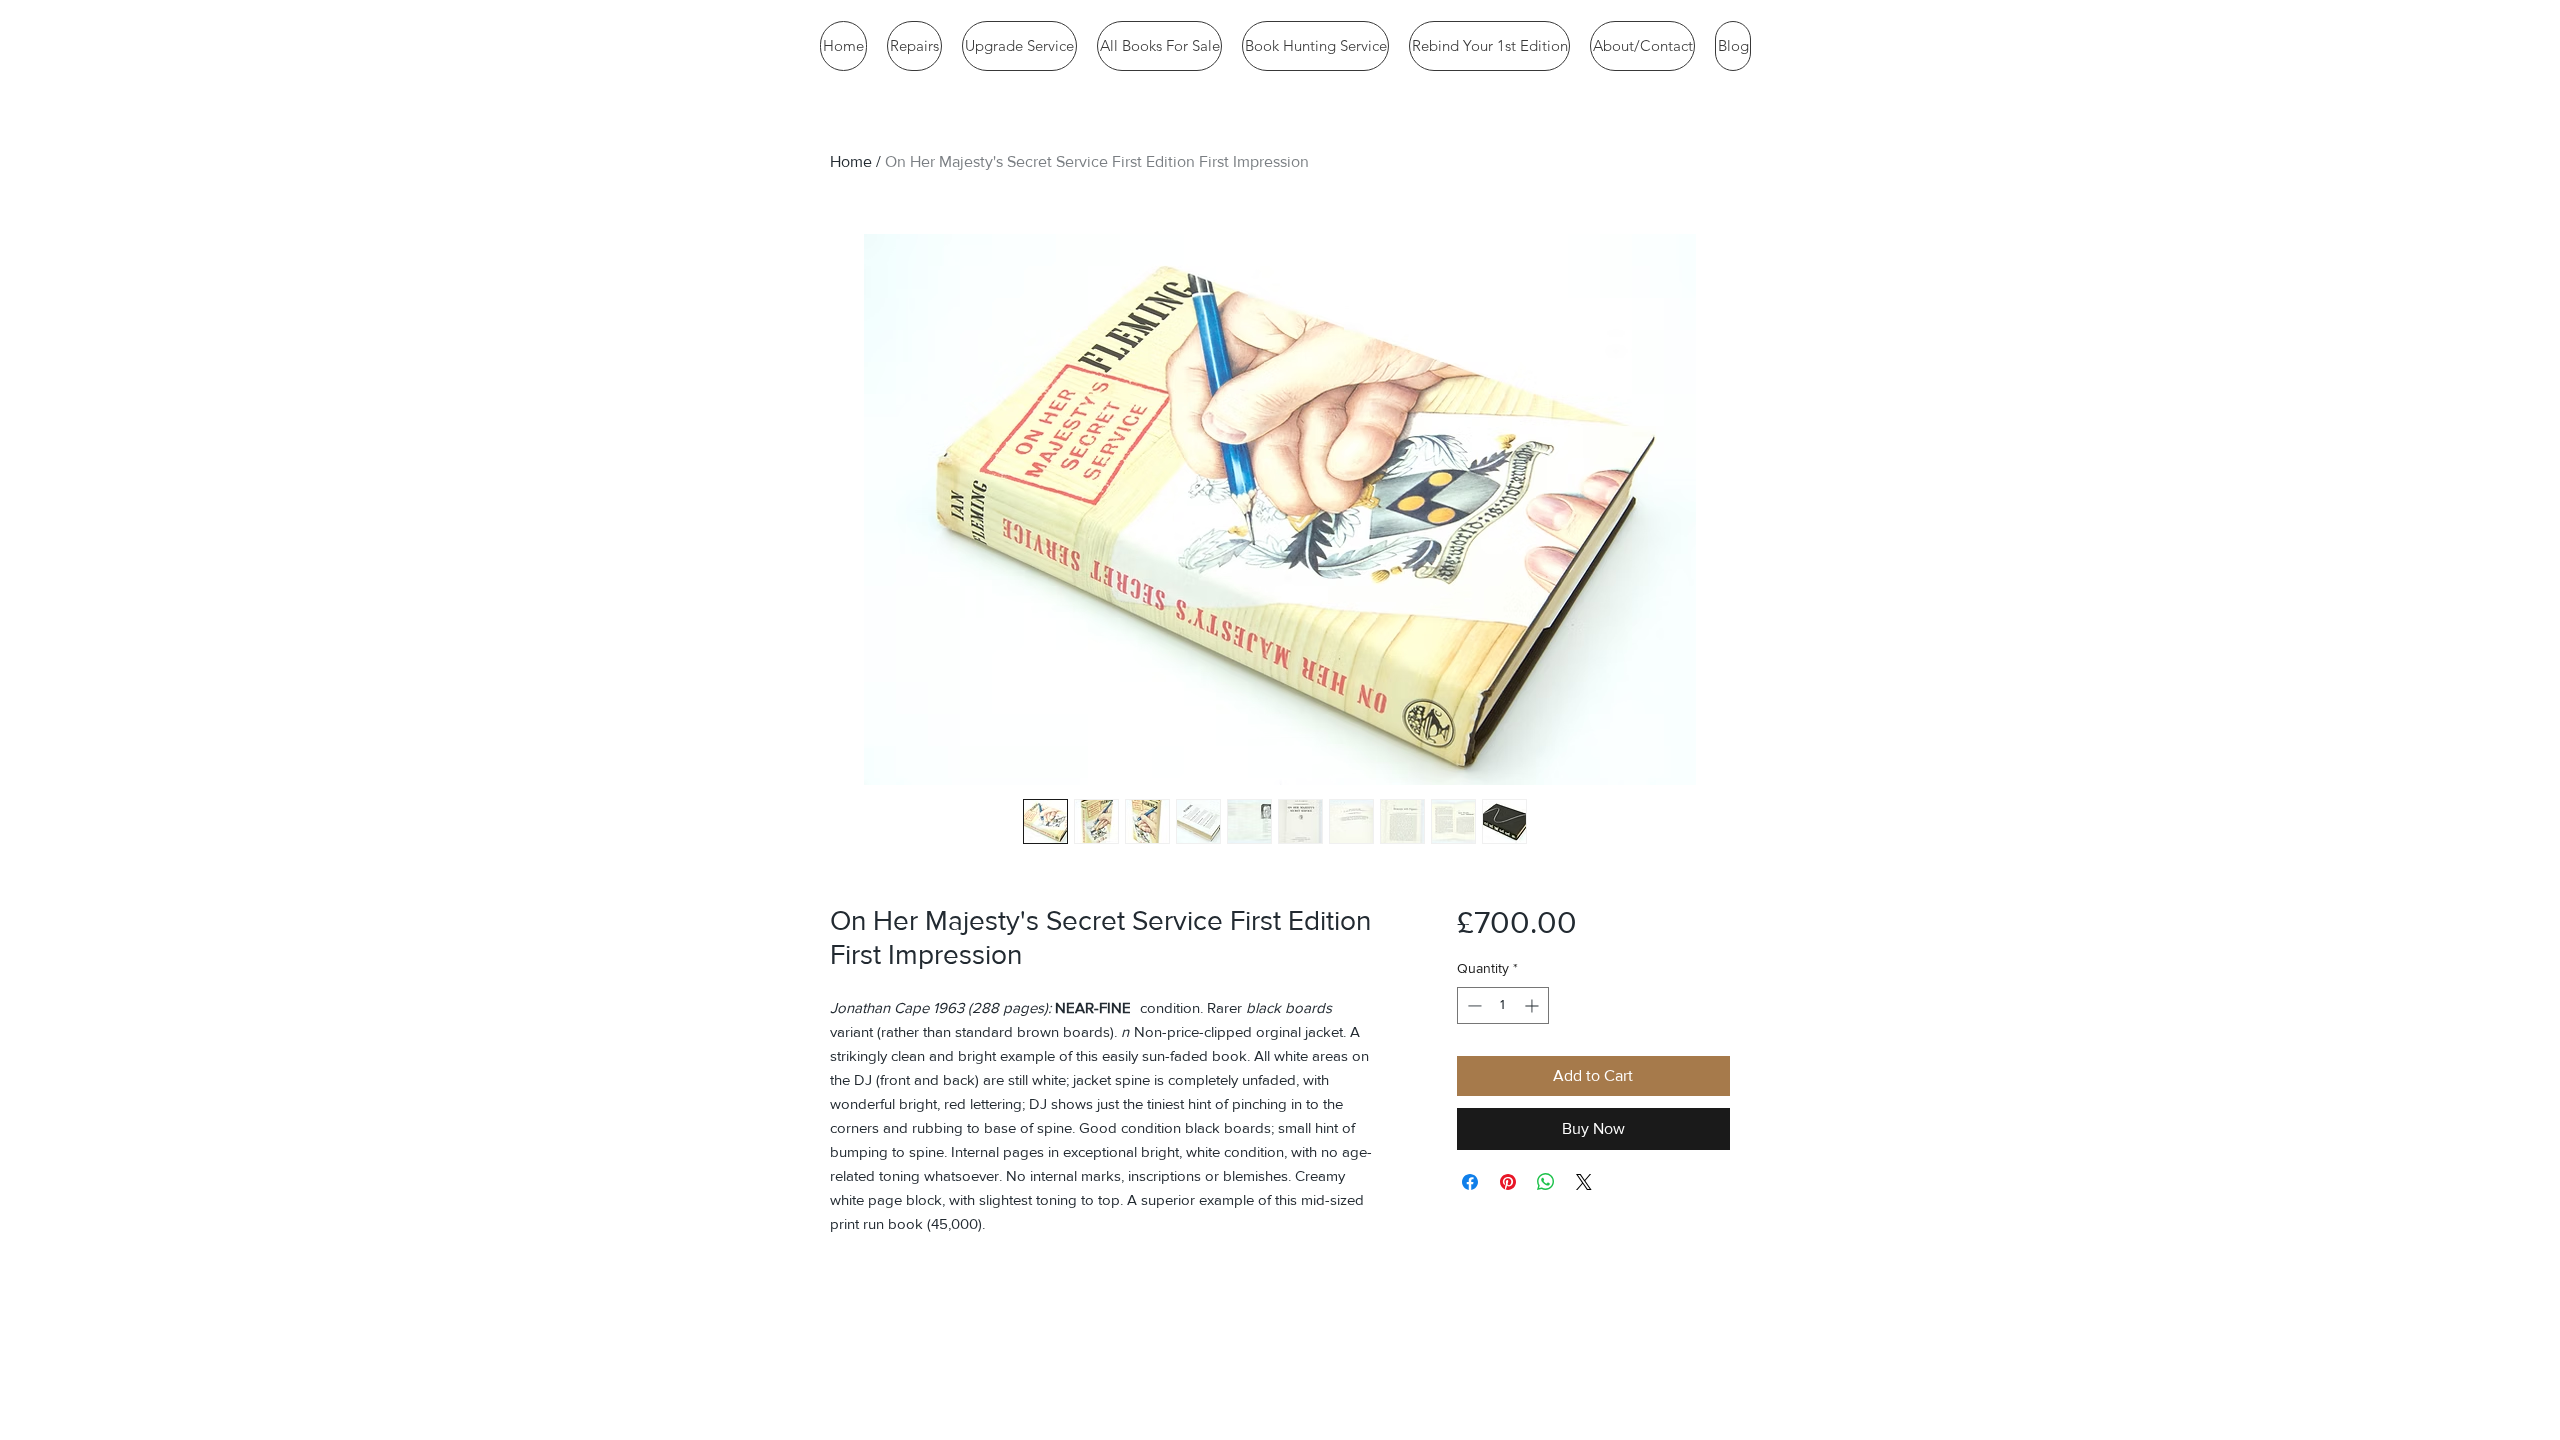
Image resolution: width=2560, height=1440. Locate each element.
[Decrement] (1472, 1005)
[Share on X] (1584, 1182)
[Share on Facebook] (1470, 1182)
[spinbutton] (1503, 1005)
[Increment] (1533, 1005)
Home (851, 161)
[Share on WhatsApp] (1546, 1182)
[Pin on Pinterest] (1508, 1182)
